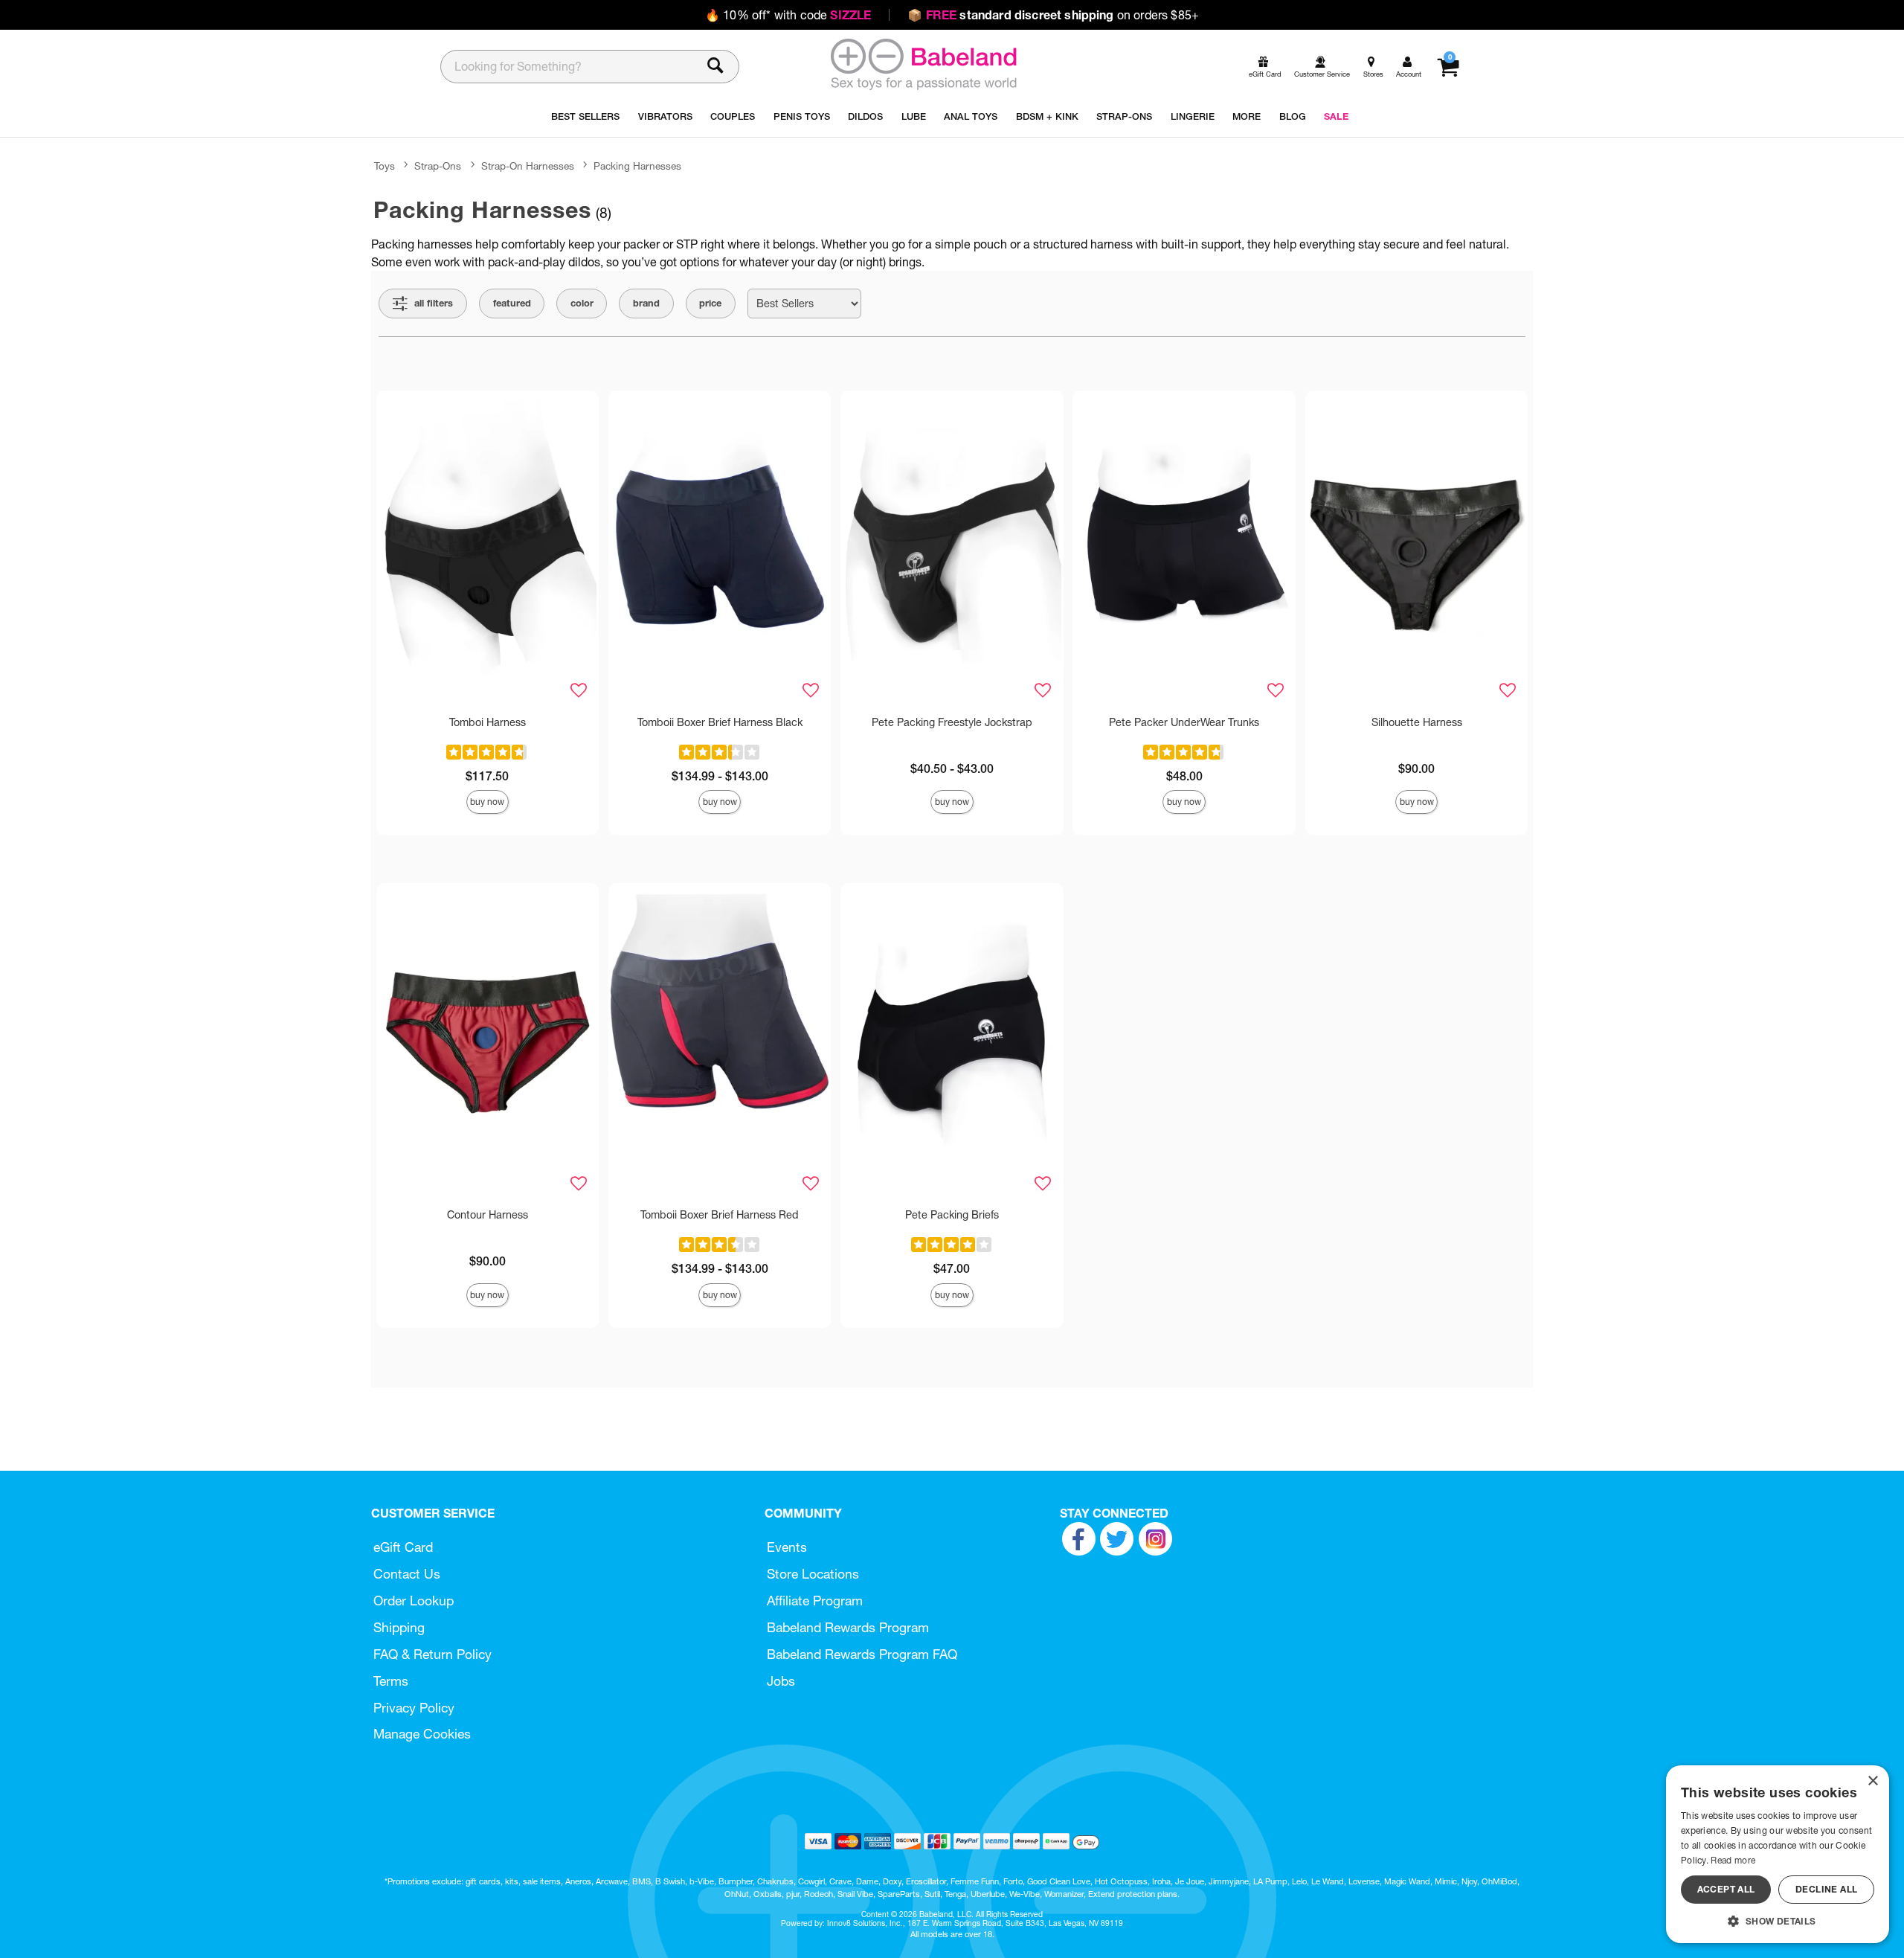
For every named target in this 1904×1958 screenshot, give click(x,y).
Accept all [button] (1726, 1889)
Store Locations (813, 1574)
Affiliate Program (815, 1601)
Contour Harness (488, 1215)
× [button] (1872, 1781)
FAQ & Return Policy (432, 1654)
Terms (391, 1681)
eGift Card (403, 1547)
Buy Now (487, 802)
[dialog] (1778, 1854)
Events (787, 1547)
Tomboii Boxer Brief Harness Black (720, 722)
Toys (385, 166)
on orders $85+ (1053, 15)
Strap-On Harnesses (528, 166)
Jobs (781, 1681)
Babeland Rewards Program (848, 1627)
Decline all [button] (1826, 1889)
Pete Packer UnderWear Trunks (1184, 722)
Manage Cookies (422, 1734)
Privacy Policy (414, 1708)
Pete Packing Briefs (952, 1215)
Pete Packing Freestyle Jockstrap (952, 722)
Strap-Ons (438, 166)
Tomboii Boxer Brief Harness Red (720, 1215)
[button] (1778, 1921)
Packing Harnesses (637, 166)
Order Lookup (414, 1601)
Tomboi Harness (488, 722)
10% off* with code (788, 15)
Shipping (399, 1627)
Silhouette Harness (1417, 722)
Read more (1733, 1860)
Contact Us (407, 1574)
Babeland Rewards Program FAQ (862, 1654)
